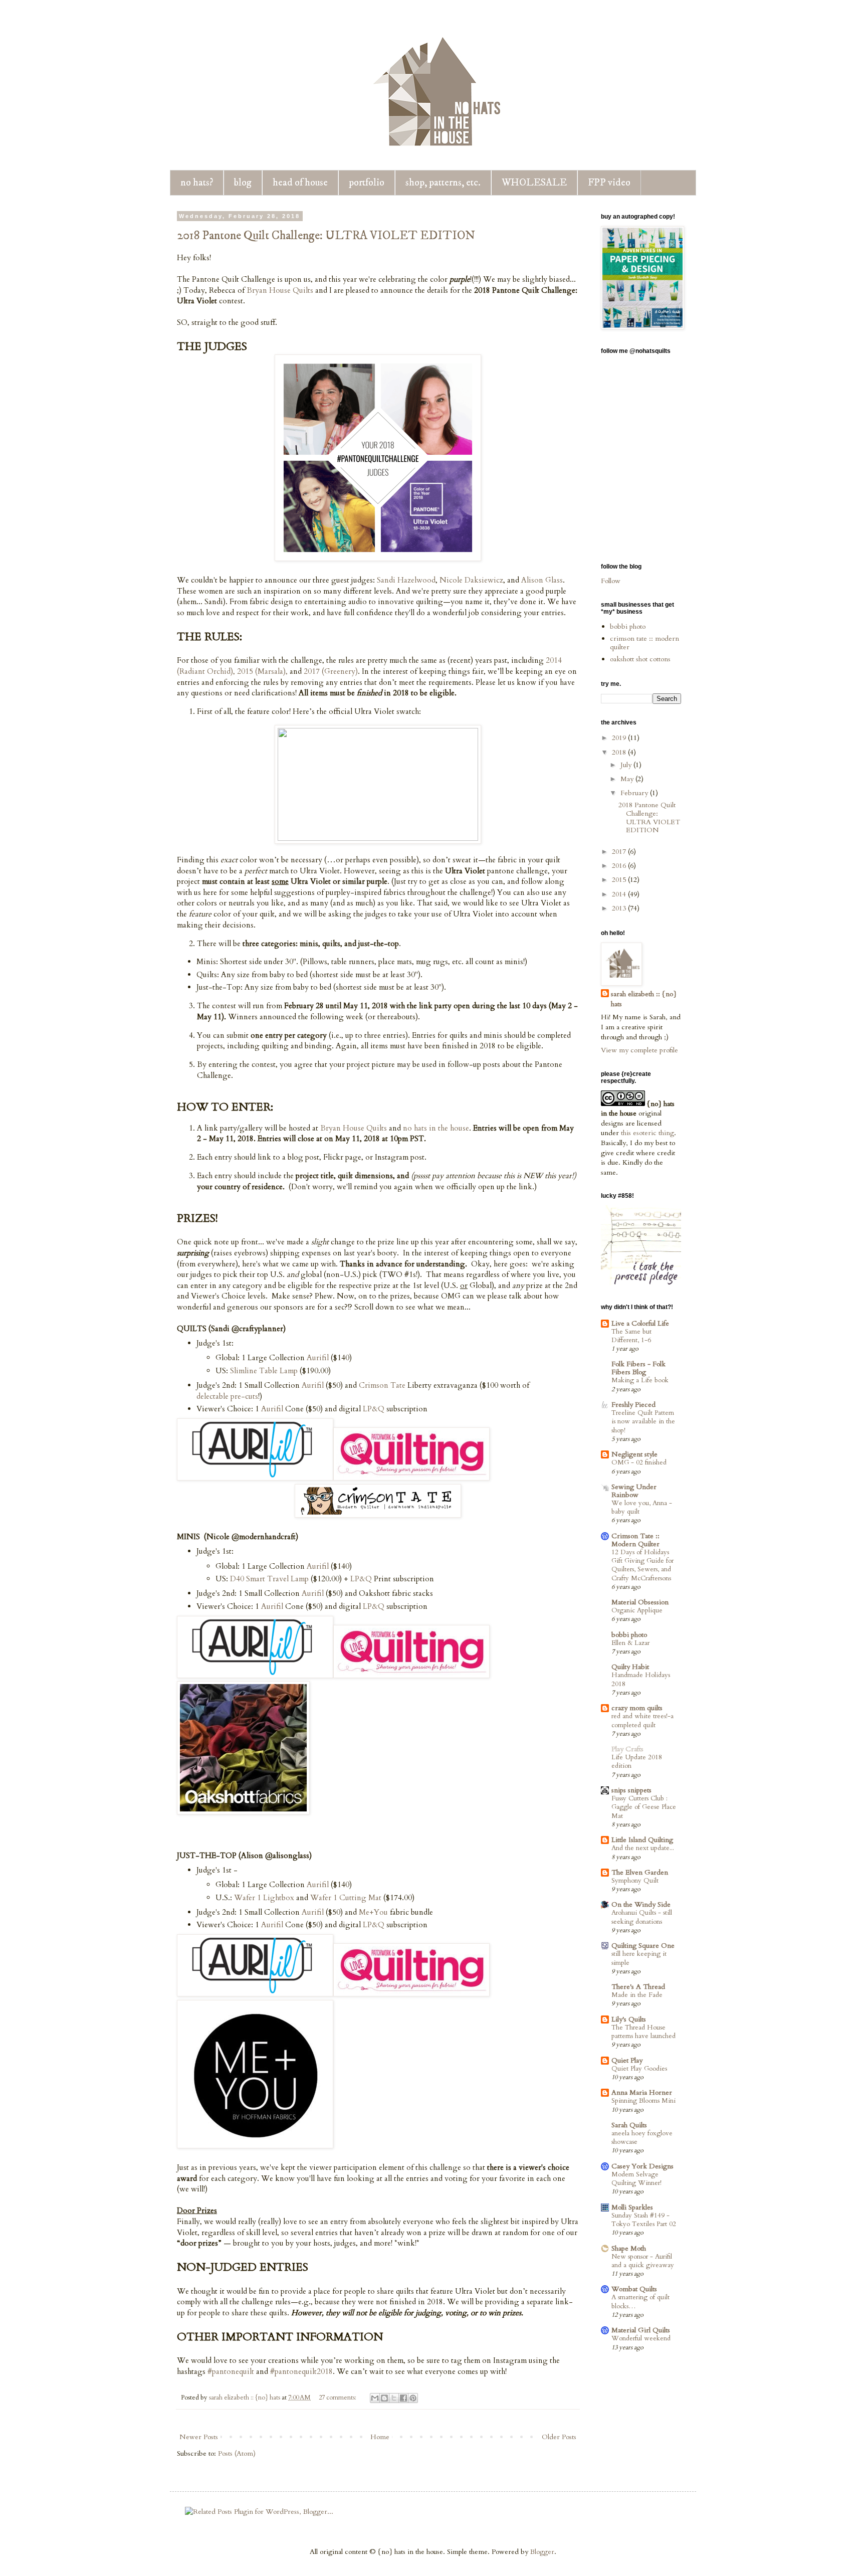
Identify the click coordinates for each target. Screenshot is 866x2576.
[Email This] (375, 2398)
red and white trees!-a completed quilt (642, 1720)
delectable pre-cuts (227, 1397)
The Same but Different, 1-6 (631, 1336)
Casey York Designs (642, 2166)
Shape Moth (629, 2248)
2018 (620, 752)
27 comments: (338, 2398)
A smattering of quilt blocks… (640, 2302)
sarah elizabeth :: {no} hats (644, 999)
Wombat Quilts (634, 2289)
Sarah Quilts (629, 2125)
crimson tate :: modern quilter (644, 643)
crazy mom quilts (637, 1708)
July (627, 765)
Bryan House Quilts (280, 291)
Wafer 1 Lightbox (264, 1898)
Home (380, 2437)
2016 (620, 866)
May (628, 779)
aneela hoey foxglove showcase (642, 2138)
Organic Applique (637, 1610)
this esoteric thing (647, 1133)
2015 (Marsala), (262, 672)
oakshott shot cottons (640, 659)
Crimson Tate (382, 1386)
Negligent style (634, 1454)
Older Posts (559, 2437)
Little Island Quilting (642, 1840)
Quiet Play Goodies (639, 2069)
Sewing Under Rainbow (634, 1491)
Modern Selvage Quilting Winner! (636, 2179)
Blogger (542, 2552)
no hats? (197, 183)
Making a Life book (640, 1380)
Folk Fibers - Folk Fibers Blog (638, 1368)
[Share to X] (394, 2398)
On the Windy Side (641, 1904)
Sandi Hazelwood (406, 580)
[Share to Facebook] (403, 2398)
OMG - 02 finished (639, 1462)
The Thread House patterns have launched (643, 2032)
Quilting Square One (643, 1946)
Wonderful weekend (641, 2338)
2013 (620, 908)
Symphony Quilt (635, 1881)
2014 (620, 894)
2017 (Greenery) (331, 672)
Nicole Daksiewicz (471, 580)
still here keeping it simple (639, 1958)
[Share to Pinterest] (413, 2398)
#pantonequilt (231, 2372)
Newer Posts (199, 2437)
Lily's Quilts (629, 2019)
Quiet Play (627, 2060)
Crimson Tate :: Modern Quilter (635, 1540)
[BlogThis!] (384, 2398)
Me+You (373, 1912)
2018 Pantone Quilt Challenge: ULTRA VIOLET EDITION (326, 236)
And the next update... (643, 1848)
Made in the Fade (637, 1995)
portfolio (367, 183)
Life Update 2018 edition (637, 1762)
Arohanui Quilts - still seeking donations (642, 1917)
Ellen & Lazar (630, 1643)
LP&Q (374, 1409)
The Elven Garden (640, 1872)
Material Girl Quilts (641, 2330)
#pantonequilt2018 (301, 2372)
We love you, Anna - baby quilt (642, 1507)
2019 (620, 738)
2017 (620, 852)
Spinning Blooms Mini (643, 2101)
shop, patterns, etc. (443, 183)
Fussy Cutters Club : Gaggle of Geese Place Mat (644, 1807)
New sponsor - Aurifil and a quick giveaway (643, 2261)
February (635, 793)
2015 (620, 880)
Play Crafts (627, 1749)
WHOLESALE (534, 183)
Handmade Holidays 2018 (641, 1679)
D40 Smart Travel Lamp (269, 1579)
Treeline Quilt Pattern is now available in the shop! (643, 1422)
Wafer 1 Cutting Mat (346, 1898)
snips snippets (631, 1790)
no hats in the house (436, 1128)
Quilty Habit (630, 1667)
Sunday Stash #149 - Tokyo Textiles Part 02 (644, 2220)
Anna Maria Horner (642, 2092)
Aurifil (318, 1358)
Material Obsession (640, 1602)
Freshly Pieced (633, 1405)
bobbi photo (628, 626)
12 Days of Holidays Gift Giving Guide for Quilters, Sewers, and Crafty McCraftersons (642, 1565)
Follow (611, 581)
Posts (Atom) (237, 2453)
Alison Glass (542, 580)
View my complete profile (639, 1050)
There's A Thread (638, 1987)
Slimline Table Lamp (264, 1371)
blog (243, 183)
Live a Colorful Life (640, 1323)
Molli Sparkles (632, 2207)
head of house (300, 183)
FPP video (609, 183)
